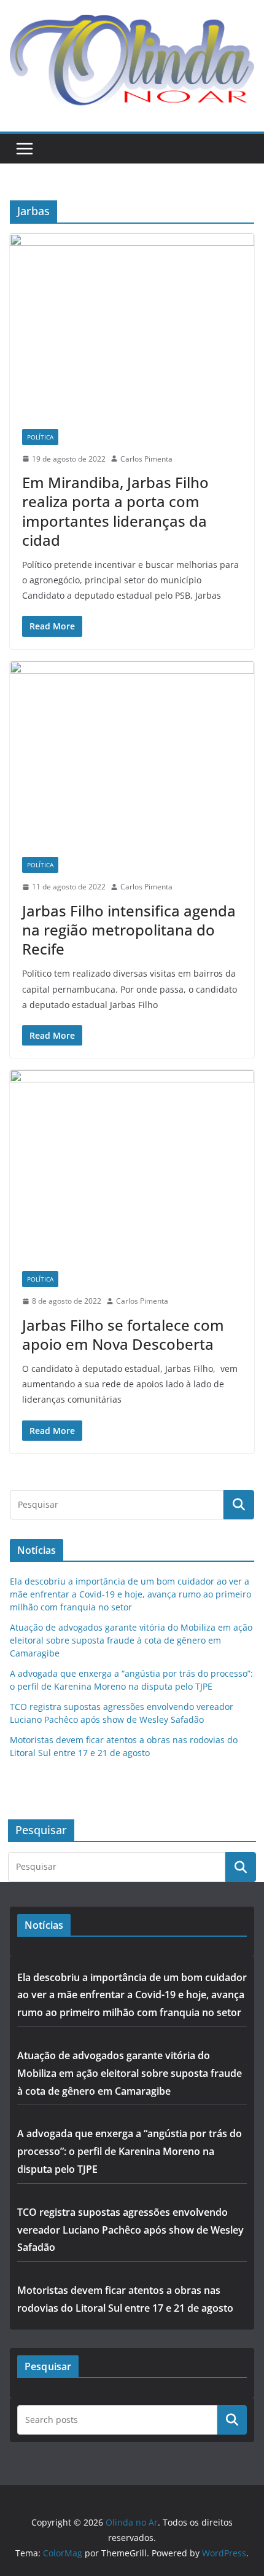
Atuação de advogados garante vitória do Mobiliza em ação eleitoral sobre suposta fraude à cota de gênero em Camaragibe (131, 1640)
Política (40, 437)
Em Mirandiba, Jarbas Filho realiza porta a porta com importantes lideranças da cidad (115, 511)
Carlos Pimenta (146, 459)
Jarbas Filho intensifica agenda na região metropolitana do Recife (129, 930)
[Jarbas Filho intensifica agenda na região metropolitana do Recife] (132, 753)
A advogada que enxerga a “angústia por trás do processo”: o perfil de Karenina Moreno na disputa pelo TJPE (130, 2151)
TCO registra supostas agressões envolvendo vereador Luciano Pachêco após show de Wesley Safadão (130, 2230)
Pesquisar (232, 2419)
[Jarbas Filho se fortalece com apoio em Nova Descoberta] (132, 1164)
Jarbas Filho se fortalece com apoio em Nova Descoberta (123, 1334)
